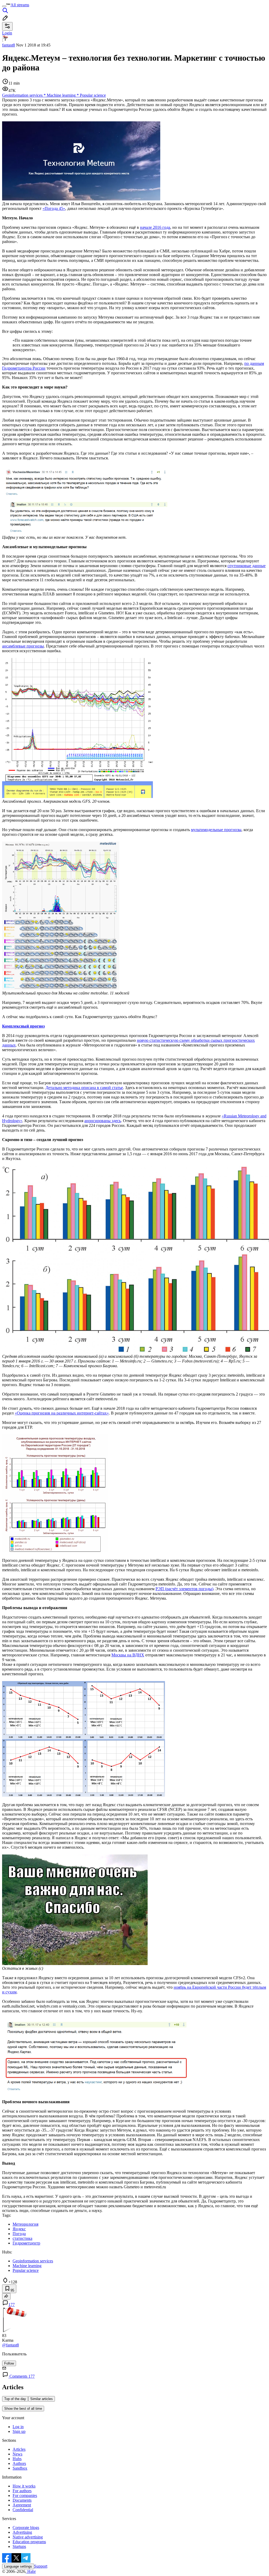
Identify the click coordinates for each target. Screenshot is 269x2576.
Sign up (19, 2431)
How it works (24, 2486)
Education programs (29, 2542)
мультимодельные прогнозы (216, 830)
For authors (22, 2491)
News (17, 2454)
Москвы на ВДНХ (128, 1655)
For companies (25, 2495)
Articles (19, 2449)
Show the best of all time (23, 2409)
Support (41, 2566)
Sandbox (20, 2468)
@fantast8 (11, 2345)
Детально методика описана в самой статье (84, 1088)
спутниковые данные (247, 566)
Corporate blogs (26, 2528)
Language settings (18, 2566)
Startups (19, 2546)
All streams (20, 5)
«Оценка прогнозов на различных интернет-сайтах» (62, 1413)
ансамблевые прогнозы (23, 646)
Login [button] (7, 33)
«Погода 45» (54, 208)
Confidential (23, 2510)
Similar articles (42, 2399)
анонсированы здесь (103, 1121)
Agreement (22, 2505)
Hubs (17, 2459)
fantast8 (9, 45)
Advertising (22, 2532)
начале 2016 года (155, 227)
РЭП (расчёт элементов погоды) (184, 1589)
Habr (31, 2571)
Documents (22, 2500)
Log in (18, 2427)
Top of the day (15, 2399)
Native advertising (28, 2537)
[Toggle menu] (4, 6)
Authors (19, 2463)
